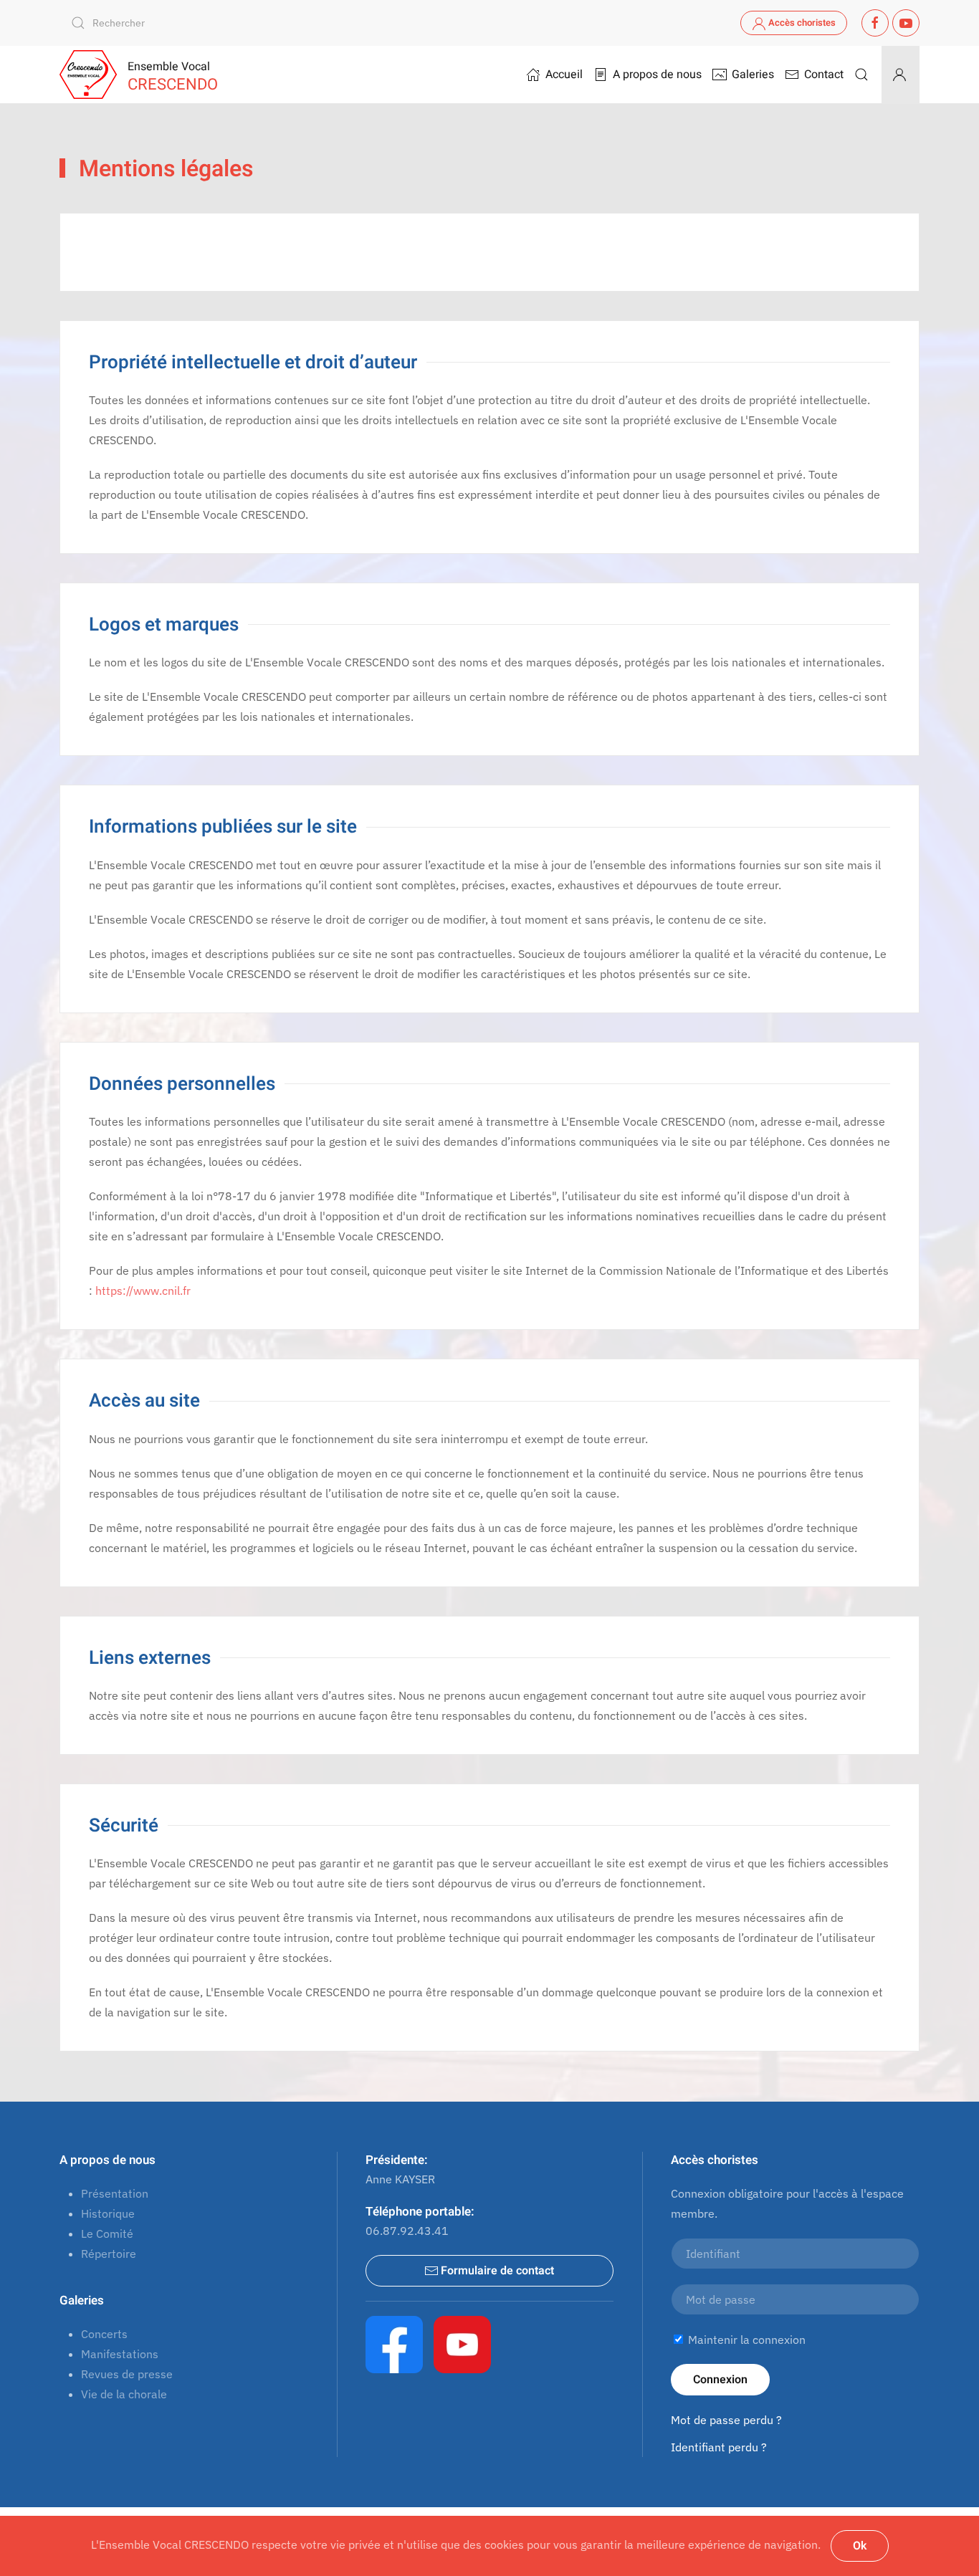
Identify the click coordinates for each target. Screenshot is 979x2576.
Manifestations (120, 2354)
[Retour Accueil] (88, 75)
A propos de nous (108, 2160)
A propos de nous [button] (657, 75)
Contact (824, 75)
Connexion (720, 2380)
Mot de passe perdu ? (726, 2420)
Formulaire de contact (497, 2271)
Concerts (104, 2334)
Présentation (115, 2193)
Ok (860, 2546)
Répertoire (109, 2254)
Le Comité (107, 2233)
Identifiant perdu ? (719, 2447)
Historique (108, 2213)
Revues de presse (127, 2374)
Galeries (82, 2300)
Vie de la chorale (124, 2394)
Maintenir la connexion (745, 2340)
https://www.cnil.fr (143, 1291)
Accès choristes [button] (802, 23)
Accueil (564, 75)
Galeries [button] (753, 75)
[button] (861, 75)
